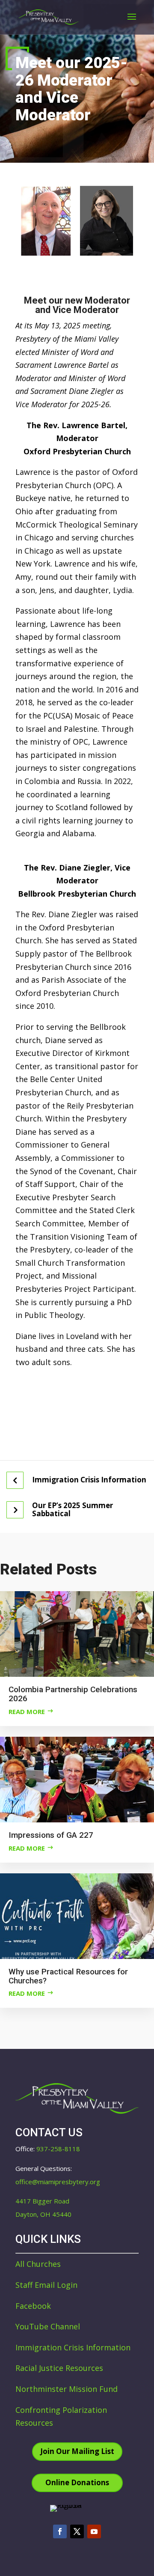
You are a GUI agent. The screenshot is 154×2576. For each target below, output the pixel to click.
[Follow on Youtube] (94, 2531)
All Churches (38, 2264)
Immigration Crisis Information (89, 1480)
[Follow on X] (77, 2531)
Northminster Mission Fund (67, 2389)
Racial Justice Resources (59, 2368)
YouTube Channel (48, 2326)
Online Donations (77, 2482)
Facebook (33, 2306)
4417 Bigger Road (42, 2201)
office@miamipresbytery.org (58, 2182)
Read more (27, 1711)
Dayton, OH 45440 (43, 2214)
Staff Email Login (46, 2285)
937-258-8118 (58, 2149)
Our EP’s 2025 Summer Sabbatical (73, 1510)
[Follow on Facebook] (60, 2531)
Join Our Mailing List (77, 2451)
